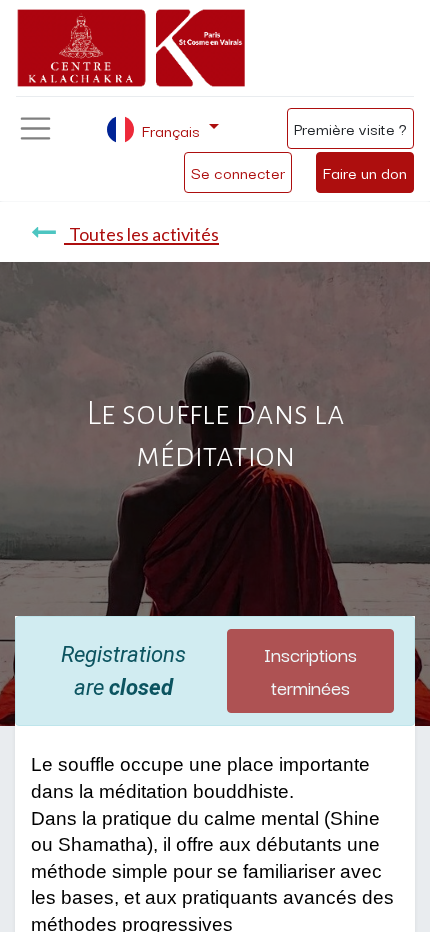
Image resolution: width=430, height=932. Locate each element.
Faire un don (365, 172)
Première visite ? (350, 128)
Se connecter (238, 172)
